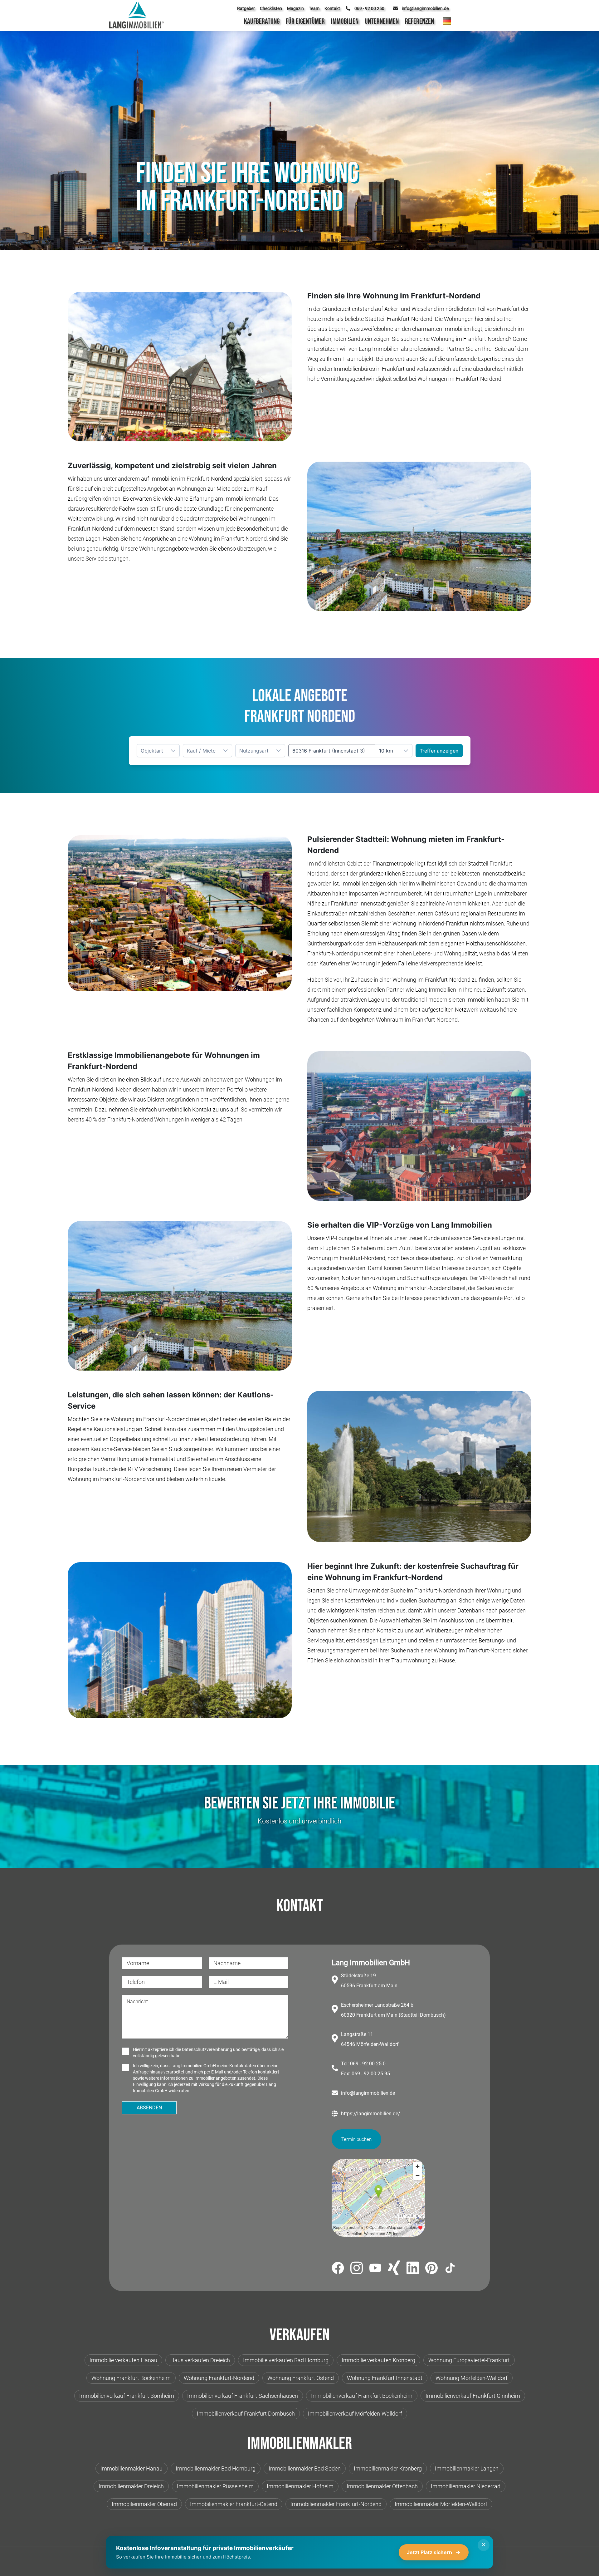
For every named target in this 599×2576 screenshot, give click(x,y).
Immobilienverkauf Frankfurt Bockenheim (362, 2396)
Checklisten (271, 8)
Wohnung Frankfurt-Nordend (219, 2378)
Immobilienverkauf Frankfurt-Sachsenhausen (243, 2396)
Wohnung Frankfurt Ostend (301, 2378)
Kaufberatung (262, 21)
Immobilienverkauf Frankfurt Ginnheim (473, 2396)
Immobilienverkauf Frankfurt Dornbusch (246, 2414)
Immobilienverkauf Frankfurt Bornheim (127, 2396)
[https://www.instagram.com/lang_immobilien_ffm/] (357, 2269)
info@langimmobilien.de (368, 2093)
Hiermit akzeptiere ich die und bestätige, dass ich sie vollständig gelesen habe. (208, 2053)
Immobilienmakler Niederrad (466, 2486)
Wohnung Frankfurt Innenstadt (385, 2378)
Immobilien (345, 21)
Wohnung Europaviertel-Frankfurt (469, 2360)
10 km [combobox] (386, 751)
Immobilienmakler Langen (467, 2468)
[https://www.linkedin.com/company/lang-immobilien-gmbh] (413, 2269)
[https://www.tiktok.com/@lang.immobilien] (450, 2269)
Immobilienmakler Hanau (131, 2468)
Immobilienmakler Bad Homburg (216, 2468)
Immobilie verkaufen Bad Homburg (286, 2360)
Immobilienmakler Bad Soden (305, 2468)
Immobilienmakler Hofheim (300, 2486)
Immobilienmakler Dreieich (131, 2486)
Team (314, 8)
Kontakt (332, 8)
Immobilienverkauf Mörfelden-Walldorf (355, 2414)
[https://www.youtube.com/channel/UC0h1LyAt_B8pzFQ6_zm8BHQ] (375, 2269)
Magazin (295, 8)
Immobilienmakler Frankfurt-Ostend (234, 2504)
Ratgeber (246, 8)
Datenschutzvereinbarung (207, 2049)
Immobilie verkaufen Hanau (123, 2360)
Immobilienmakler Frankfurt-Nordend (336, 2504)
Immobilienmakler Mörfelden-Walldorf (441, 2504)
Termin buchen (356, 2139)
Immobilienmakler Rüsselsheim (215, 2486)
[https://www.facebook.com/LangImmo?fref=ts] (338, 2269)
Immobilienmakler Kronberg (388, 2468)
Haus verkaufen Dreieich (200, 2360)
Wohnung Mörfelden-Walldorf (472, 2378)
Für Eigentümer (305, 21)
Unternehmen (382, 21)
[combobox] (332, 751)
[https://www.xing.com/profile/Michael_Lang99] (394, 2269)
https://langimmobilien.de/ (371, 2114)
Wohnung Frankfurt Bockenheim (131, 2378)
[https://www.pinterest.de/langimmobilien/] (431, 2269)
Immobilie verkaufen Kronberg (378, 2360)
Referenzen (419, 21)
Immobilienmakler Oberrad (144, 2504)
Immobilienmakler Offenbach (382, 2486)
